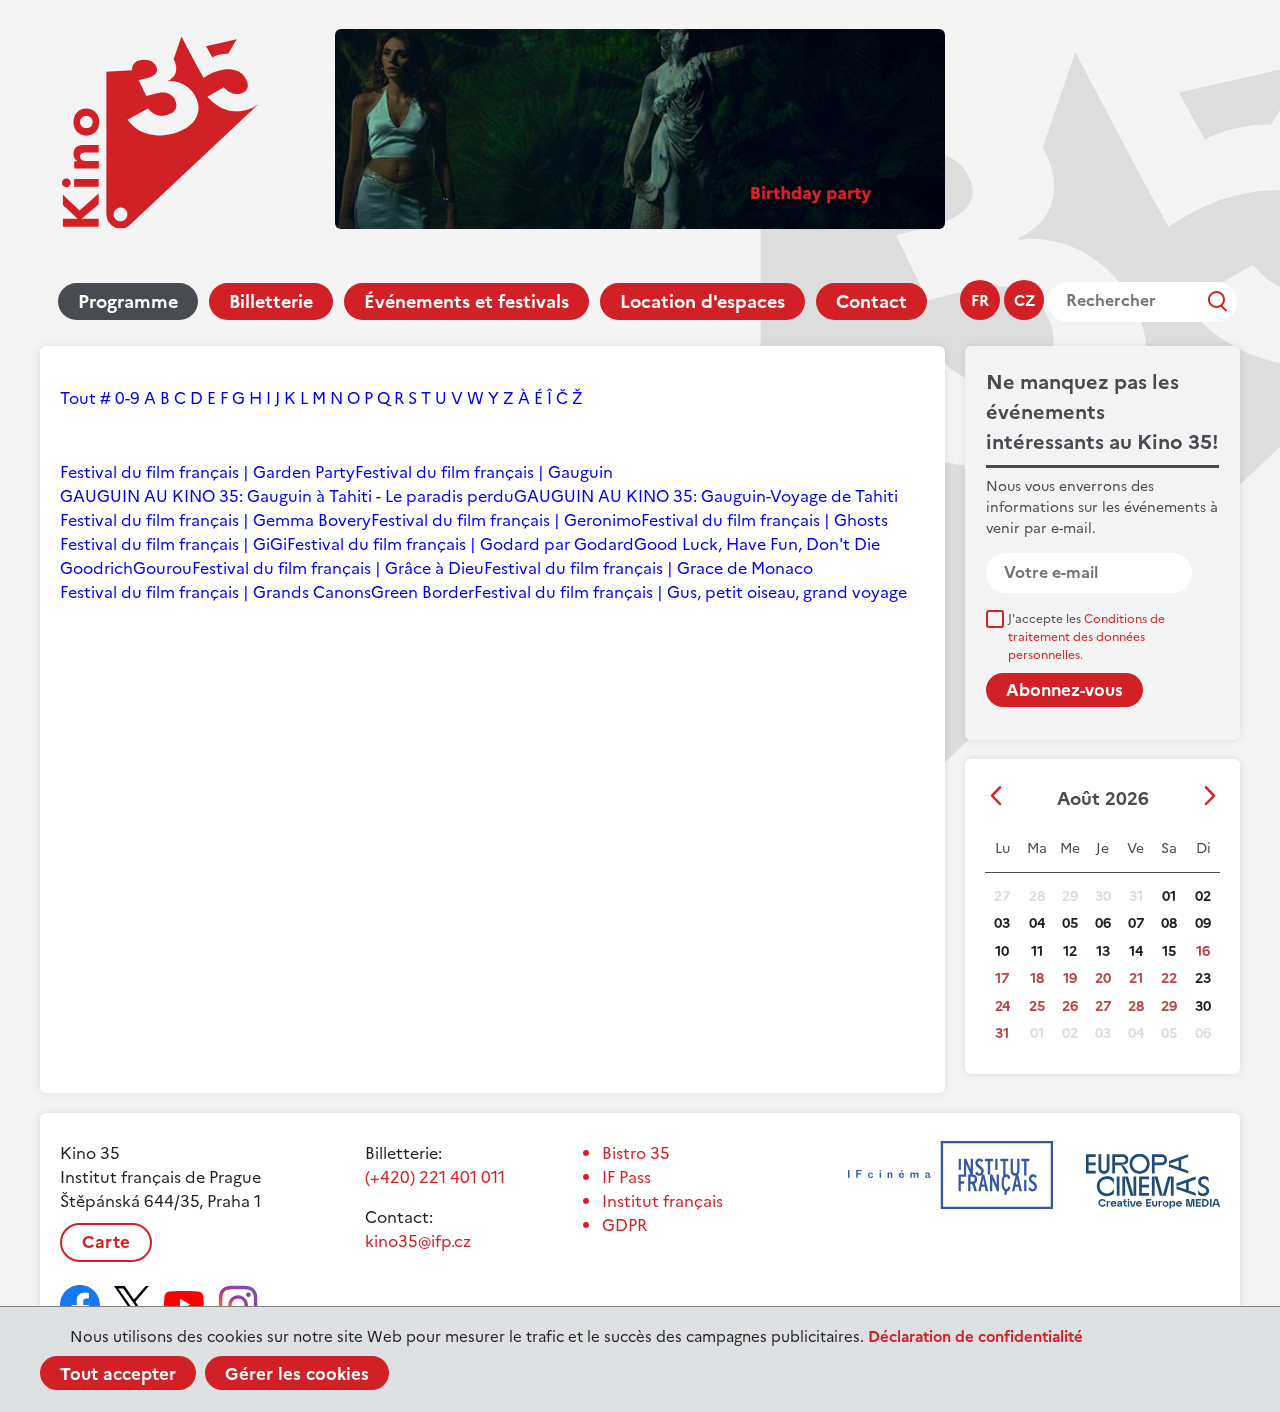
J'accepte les (1086, 637)
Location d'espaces (702, 301)
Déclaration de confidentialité (975, 1336)
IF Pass (626, 1177)
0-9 (127, 398)
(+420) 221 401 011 (435, 1177)
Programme (128, 301)
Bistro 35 (636, 1153)
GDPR (624, 1225)
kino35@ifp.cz (418, 1241)
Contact (871, 301)
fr (980, 300)
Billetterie (271, 301)
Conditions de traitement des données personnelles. (1086, 637)
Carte (106, 1242)
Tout (78, 398)
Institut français (662, 1201)
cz (1024, 300)
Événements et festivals (466, 301)
